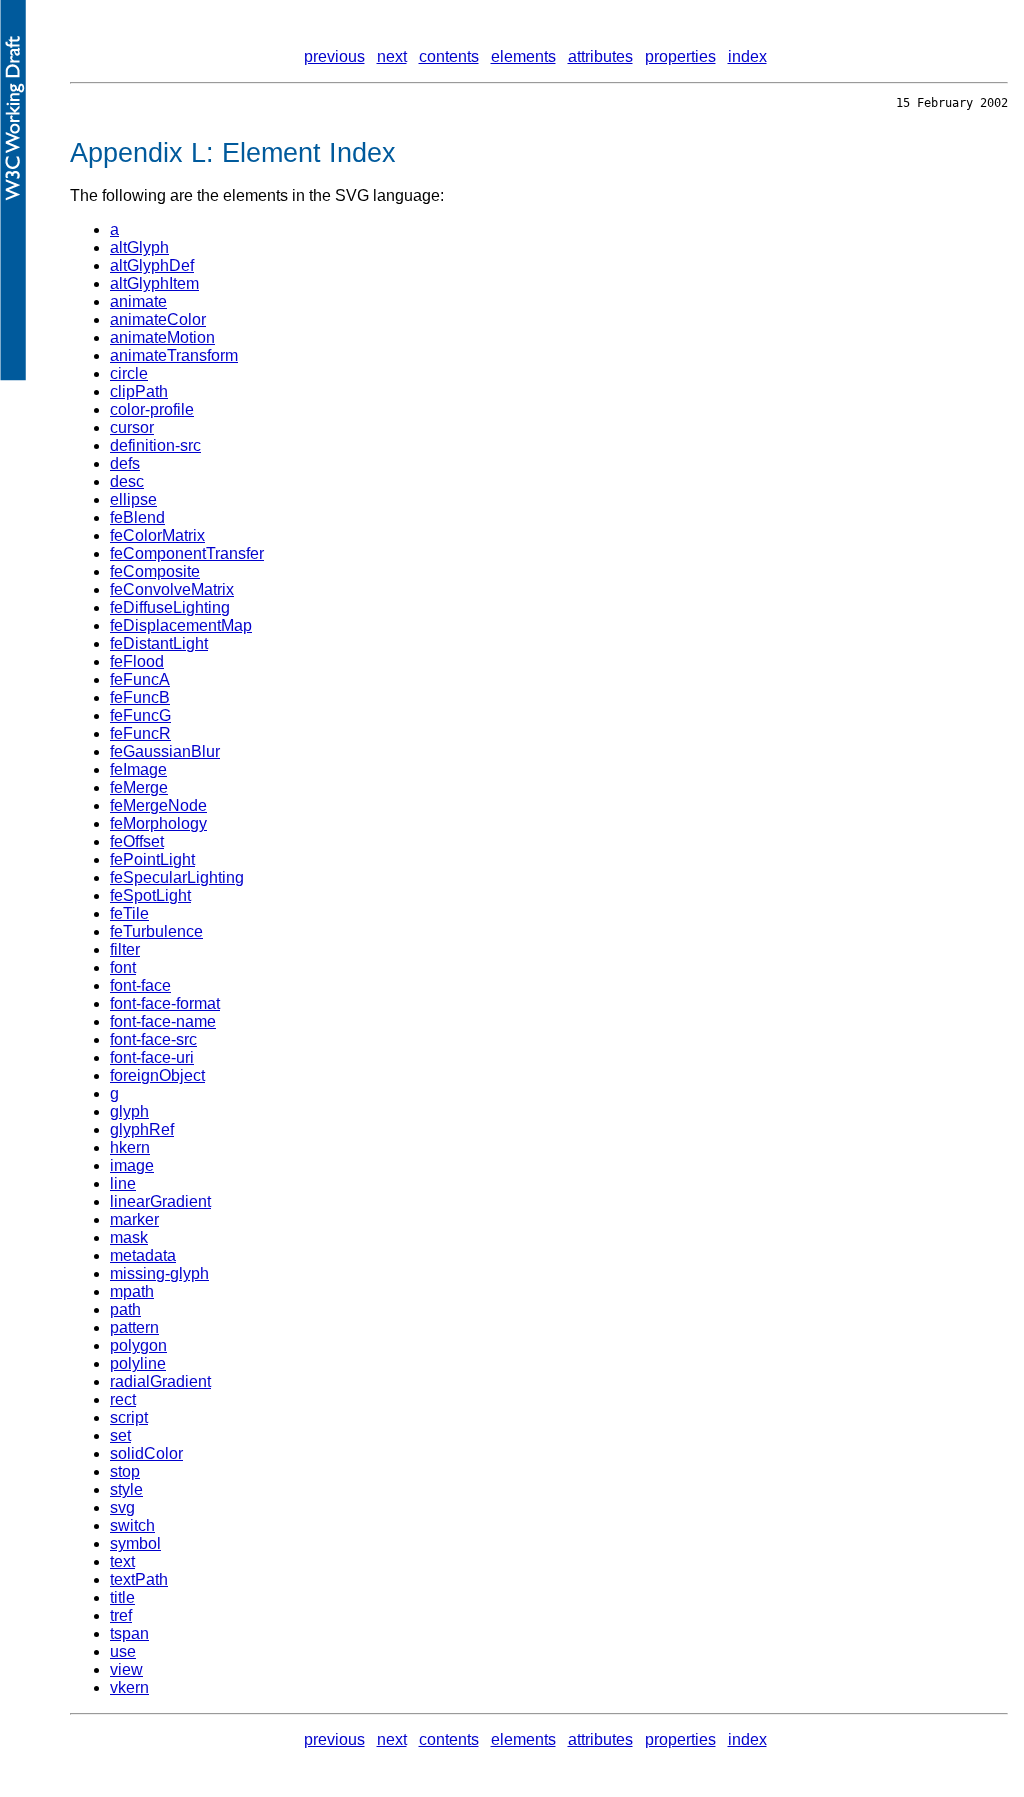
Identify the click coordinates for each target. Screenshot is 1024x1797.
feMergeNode (158, 805)
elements (523, 56)
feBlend (137, 517)
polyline (138, 1363)
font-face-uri (152, 1057)
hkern (130, 1147)
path (125, 1309)
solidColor (146, 1453)
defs (125, 463)
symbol (135, 1543)
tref (121, 1615)
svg (122, 1507)
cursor (132, 427)
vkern (129, 1687)
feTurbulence (156, 931)
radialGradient (160, 1381)
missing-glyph (159, 1273)
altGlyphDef (152, 265)
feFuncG (140, 715)
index (747, 56)
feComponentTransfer (187, 553)
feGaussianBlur (165, 751)
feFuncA (140, 679)
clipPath (139, 391)
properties (680, 56)
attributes (600, 56)
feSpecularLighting (177, 877)
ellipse (133, 499)
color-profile (152, 409)
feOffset (137, 841)
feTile (129, 913)
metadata (143, 1255)
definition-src (155, 445)
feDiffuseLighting (170, 607)
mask (129, 1237)
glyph (129, 1111)
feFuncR (140, 733)
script (129, 1417)
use (123, 1651)
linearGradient (160, 1201)
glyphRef (142, 1129)
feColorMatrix (157, 535)
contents (449, 56)
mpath (132, 1291)
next (392, 56)
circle (129, 373)
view (126, 1669)
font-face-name (163, 1021)
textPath (139, 1579)
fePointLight (152, 859)
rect (123, 1399)
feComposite (155, 571)
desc (127, 481)
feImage (138, 769)
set (120, 1435)
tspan (129, 1633)
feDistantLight (159, 643)
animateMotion (162, 337)
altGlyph (139, 247)
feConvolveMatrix (172, 589)
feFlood (137, 661)
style (126, 1489)
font (123, 967)
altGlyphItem (154, 283)
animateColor (158, 319)
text (122, 1561)
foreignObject (157, 1075)
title (122, 1597)
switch (132, 1525)
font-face (140, 985)
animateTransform (174, 355)
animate (138, 301)
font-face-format (165, 1003)
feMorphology (158, 823)
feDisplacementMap (181, 625)
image (132, 1165)
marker (134, 1219)
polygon (138, 1345)
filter (125, 949)
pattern (134, 1327)
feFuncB (140, 697)
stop (125, 1471)
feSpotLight (150, 895)
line (123, 1183)
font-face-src (153, 1039)
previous (334, 56)
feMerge (139, 787)
